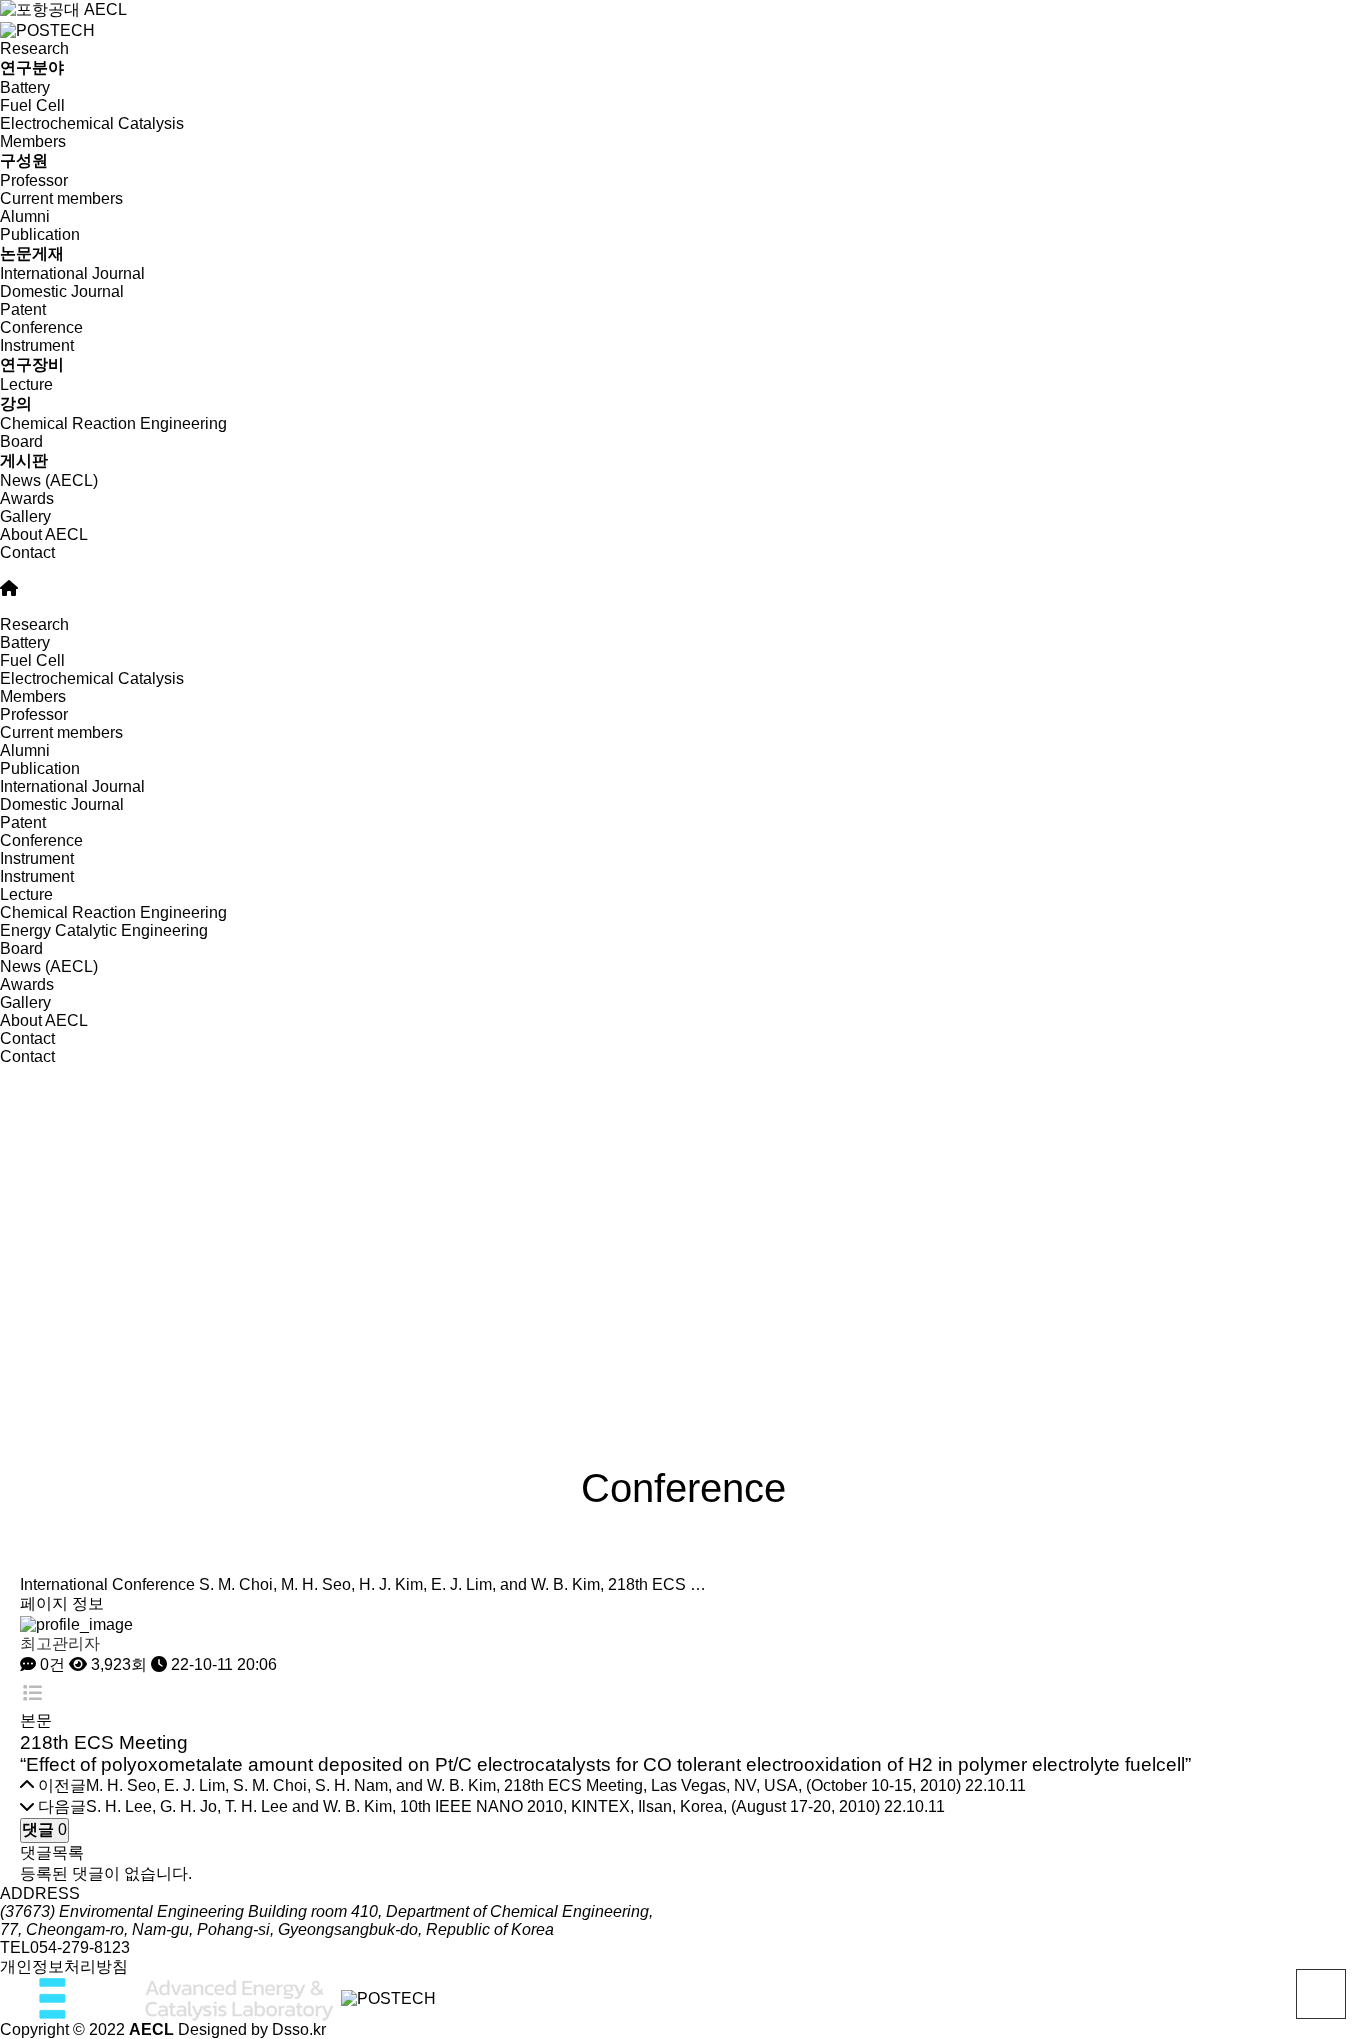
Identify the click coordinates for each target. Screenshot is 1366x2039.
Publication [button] (40, 768)
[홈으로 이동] (9, 588)
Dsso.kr (299, 2029)
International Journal (72, 273)
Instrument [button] (37, 858)
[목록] (32, 1693)
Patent (23, 309)
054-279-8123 (80, 1947)
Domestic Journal (62, 291)
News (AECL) (49, 480)
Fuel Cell (32, 105)
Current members (61, 198)
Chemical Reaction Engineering (113, 423)
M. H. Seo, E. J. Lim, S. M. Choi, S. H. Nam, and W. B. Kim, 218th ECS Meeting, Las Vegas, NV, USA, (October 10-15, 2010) (523, 1785)
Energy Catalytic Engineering (104, 930)
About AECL (44, 534)
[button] (683, 571)
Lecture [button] (26, 894)
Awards (27, 498)
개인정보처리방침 (64, 1966)
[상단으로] (1321, 1994)
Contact (27, 552)
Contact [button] (27, 1038)
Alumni (25, 216)
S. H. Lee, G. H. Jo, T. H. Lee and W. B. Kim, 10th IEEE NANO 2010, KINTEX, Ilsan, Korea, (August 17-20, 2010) (483, 1806)
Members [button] (33, 696)
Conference (41, 327)
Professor (34, 180)
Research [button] (34, 624)
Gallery (25, 516)
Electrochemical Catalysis (92, 123)
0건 (50, 1664)
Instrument (37, 876)
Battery (25, 87)
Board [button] (21, 948)
